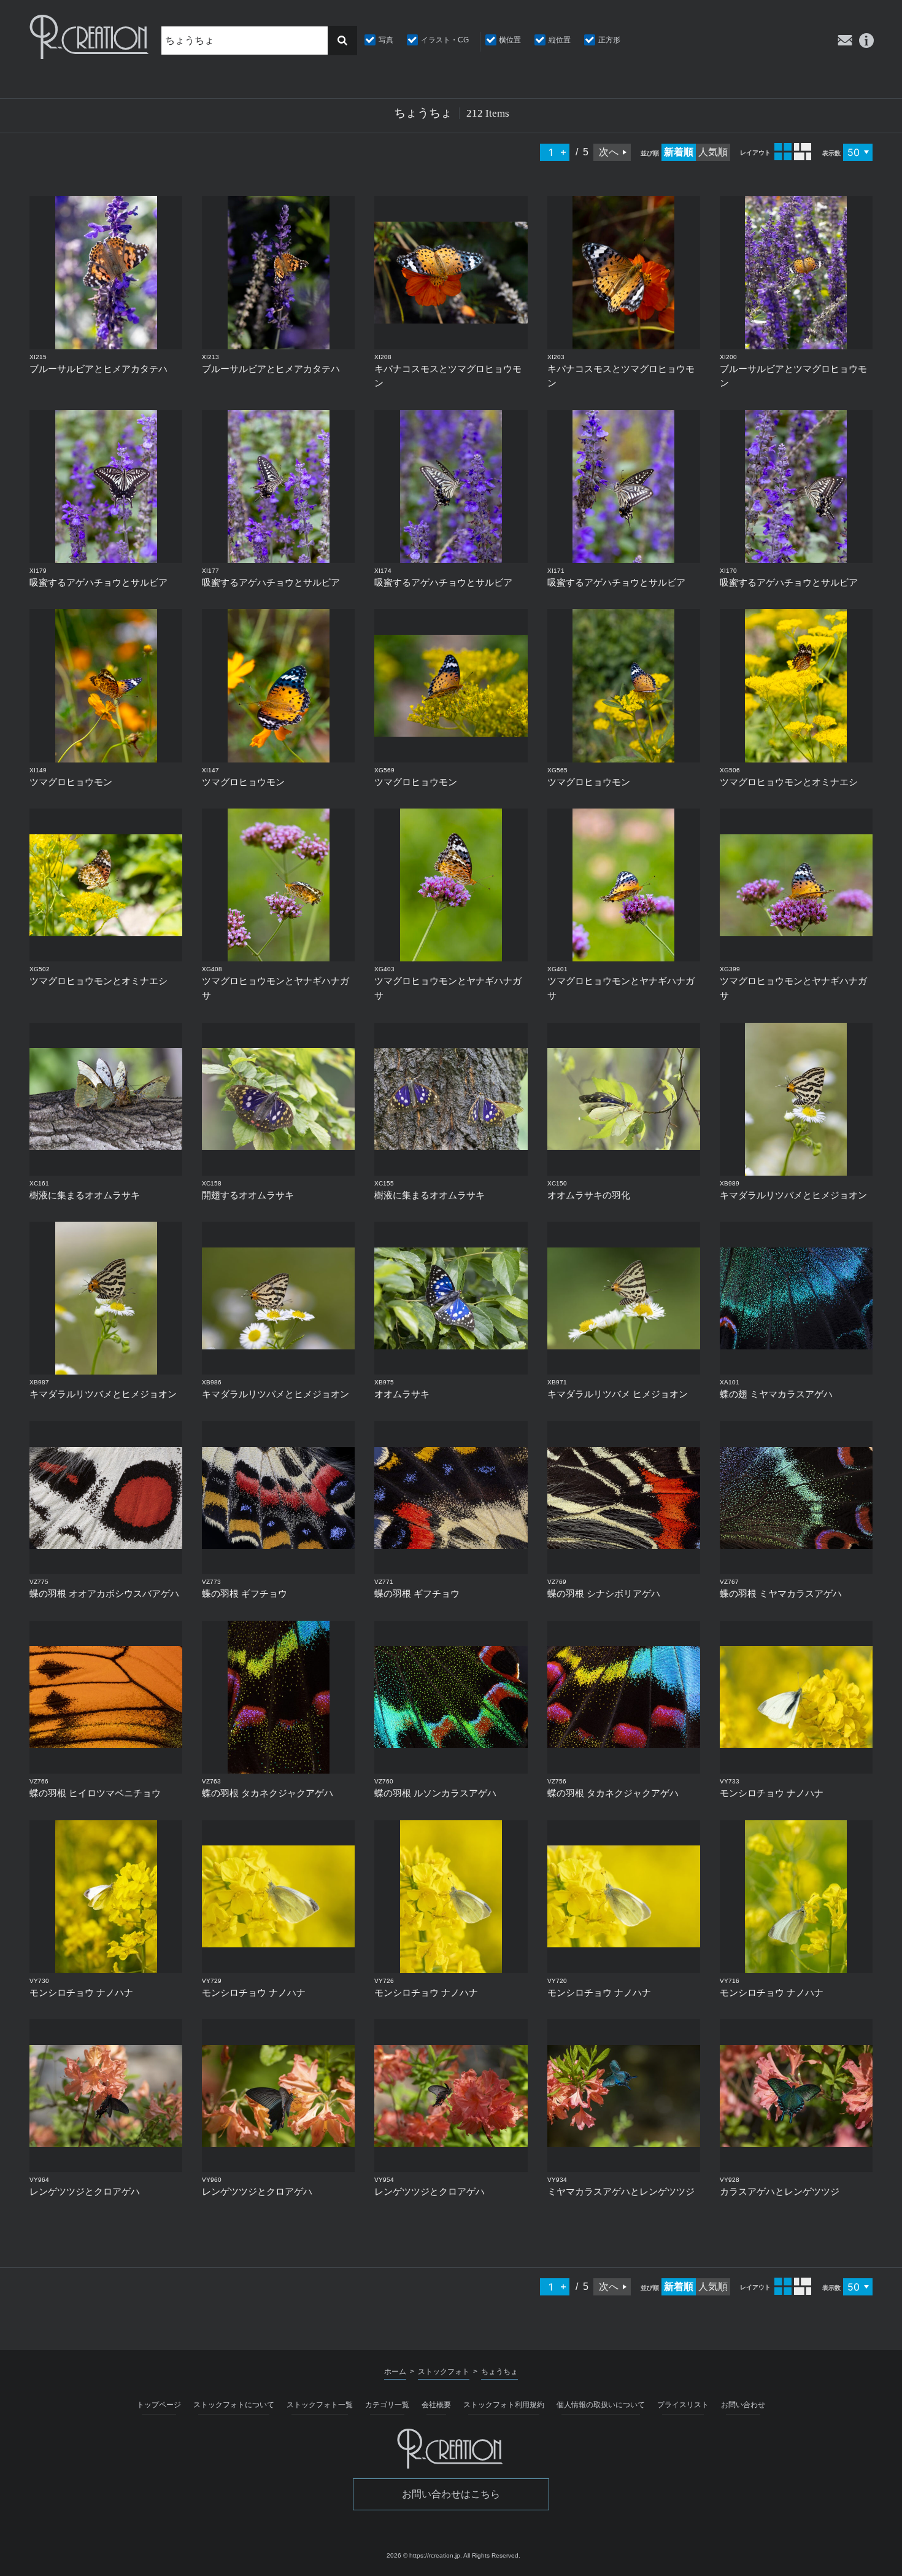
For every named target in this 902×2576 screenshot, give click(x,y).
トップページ (159, 2405)
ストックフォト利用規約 (504, 2405)
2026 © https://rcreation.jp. (424, 2555)
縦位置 (560, 40)
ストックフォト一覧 (320, 2405)
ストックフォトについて (234, 2405)
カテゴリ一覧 (387, 2405)
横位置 (510, 40)
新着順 (679, 152)
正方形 (609, 40)
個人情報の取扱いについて (601, 2405)
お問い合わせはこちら (451, 2494)
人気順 (713, 152)
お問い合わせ (743, 2405)
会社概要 (436, 2405)
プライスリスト (683, 2405)
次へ (609, 152)
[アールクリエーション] (90, 37)
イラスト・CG (445, 40)
